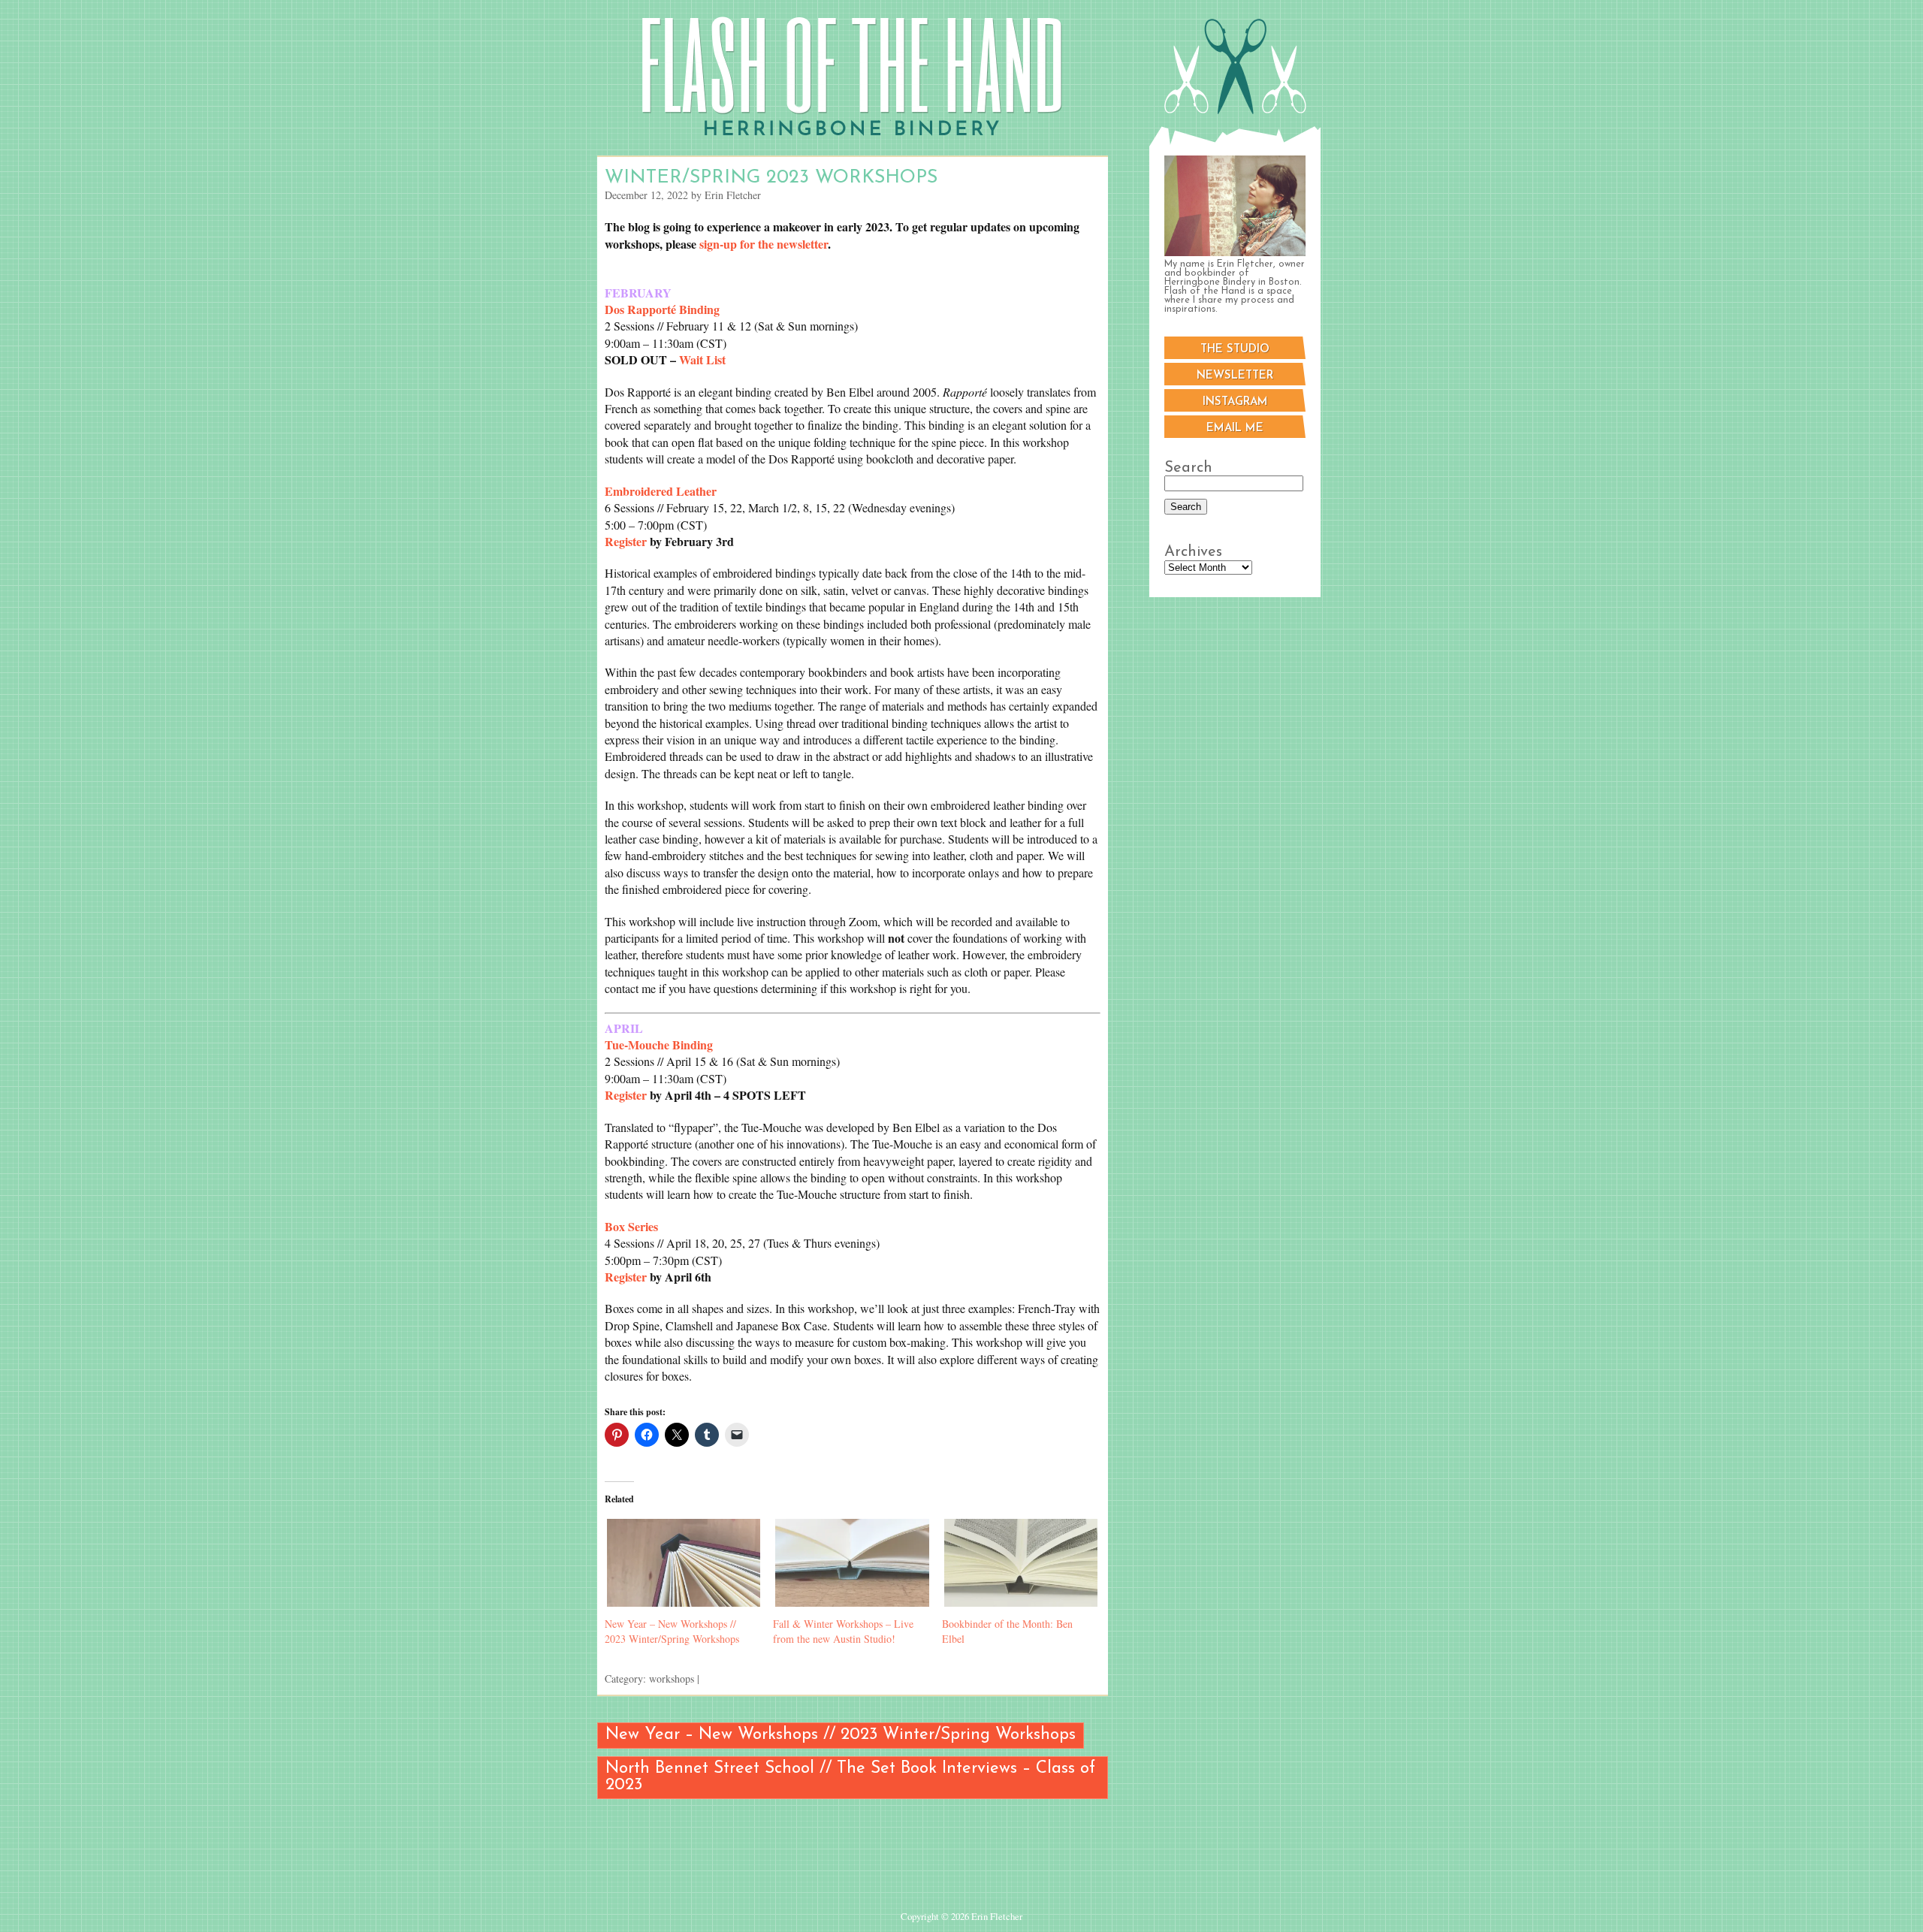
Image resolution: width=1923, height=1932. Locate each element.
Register (626, 541)
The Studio (1235, 350)
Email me (1235, 429)
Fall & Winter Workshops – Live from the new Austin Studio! (843, 1631)
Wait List (702, 359)
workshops (672, 1678)
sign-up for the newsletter (764, 244)
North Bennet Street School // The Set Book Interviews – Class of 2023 (850, 1777)
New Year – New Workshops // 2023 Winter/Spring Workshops (672, 1631)
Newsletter (1235, 376)
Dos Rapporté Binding (662, 309)
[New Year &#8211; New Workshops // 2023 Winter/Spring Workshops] (681, 1563)
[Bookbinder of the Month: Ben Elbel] (1019, 1563)
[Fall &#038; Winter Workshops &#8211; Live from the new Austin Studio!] (850, 1563)
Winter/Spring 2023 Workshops (771, 178)
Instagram (1235, 402)
